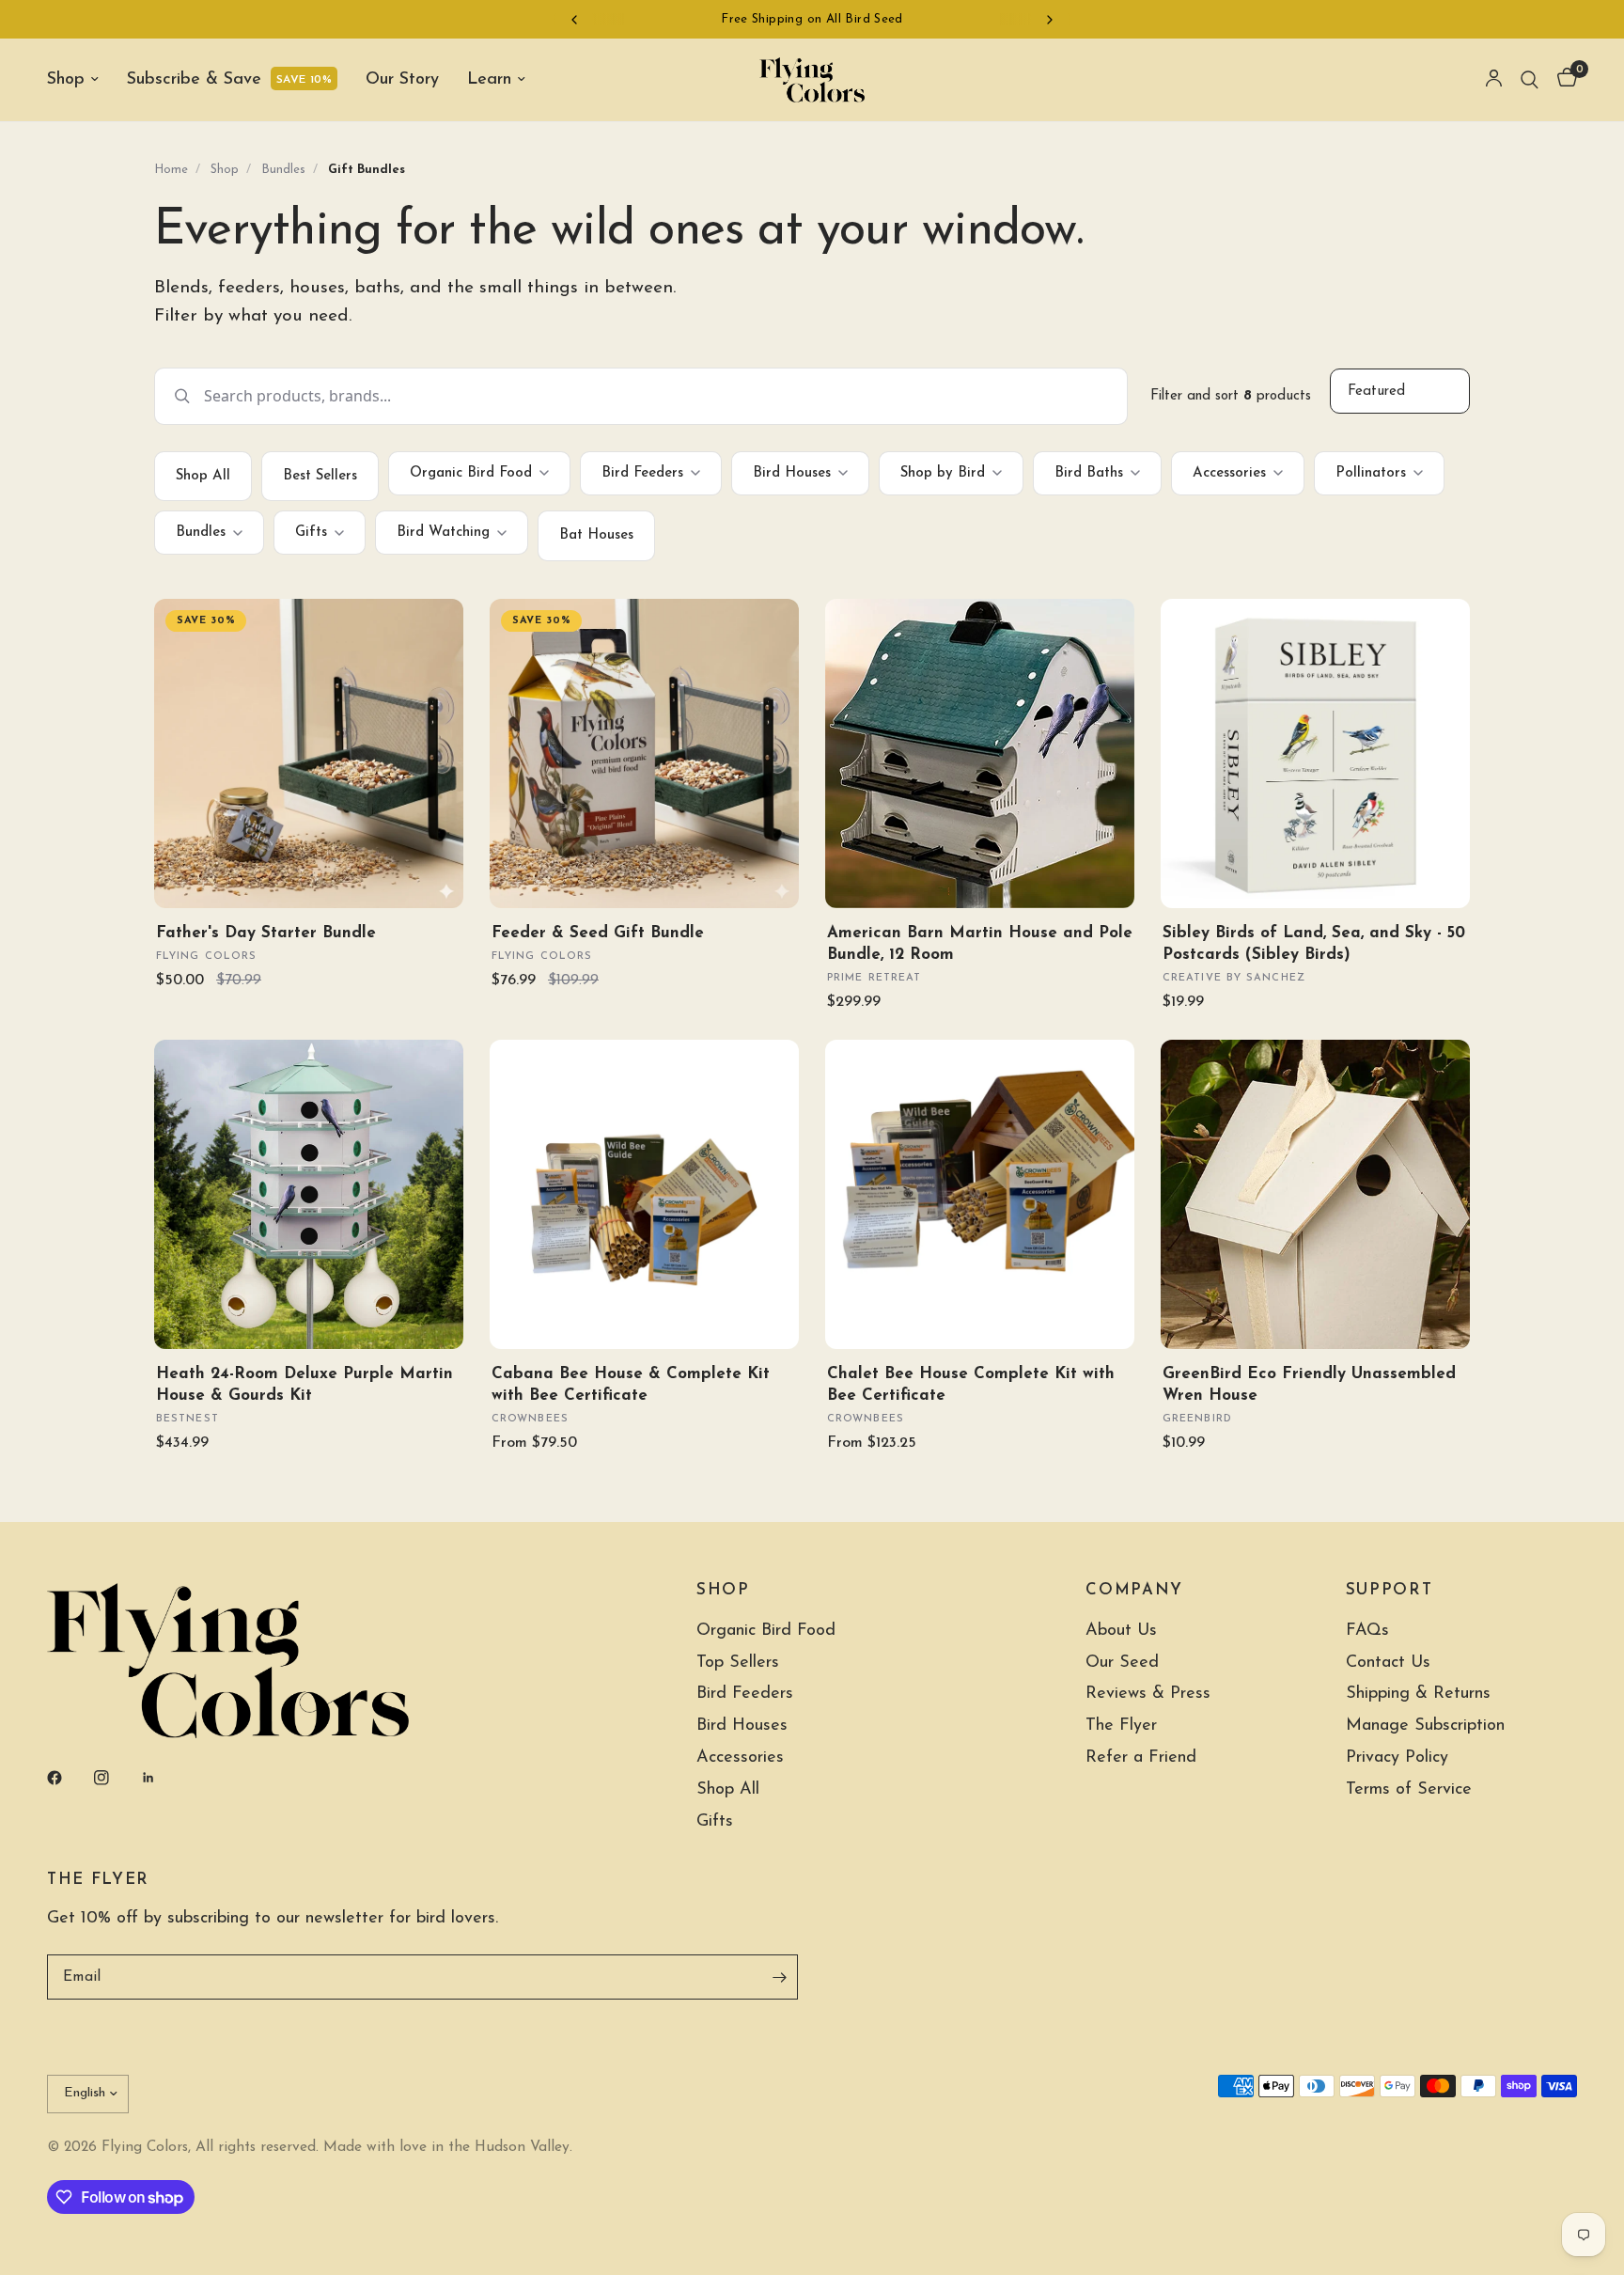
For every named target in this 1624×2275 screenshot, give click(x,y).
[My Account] (1494, 80)
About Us (1121, 1631)
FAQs (1367, 1631)
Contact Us (1388, 1663)
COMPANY (1134, 1591)
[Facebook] (68, 1778)
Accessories (1229, 473)
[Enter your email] (779, 1977)
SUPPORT (1390, 1591)
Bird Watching (443, 533)
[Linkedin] (162, 1778)
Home (171, 170)
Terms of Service (1409, 1790)
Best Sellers (320, 476)
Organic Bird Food (471, 473)
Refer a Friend (1141, 1758)
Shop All (203, 476)
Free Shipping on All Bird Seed (812, 19)
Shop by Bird (943, 473)
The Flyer (1121, 1726)
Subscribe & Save (194, 80)
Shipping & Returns (1418, 1694)
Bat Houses (596, 535)
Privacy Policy (1397, 1758)
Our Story (402, 80)
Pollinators (1371, 473)
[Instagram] (115, 1778)
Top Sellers (738, 1663)
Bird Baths (1089, 473)
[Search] (1530, 80)
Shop (66, 80)
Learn (489, 80)
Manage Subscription (1425, 1726)
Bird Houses (792, 473)
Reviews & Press (1148, 1694)
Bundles (283, 170)
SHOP (723, 1591)
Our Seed (1122, 1663)
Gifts (311, 533)
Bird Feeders (642, 473)
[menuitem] (80, 80)
